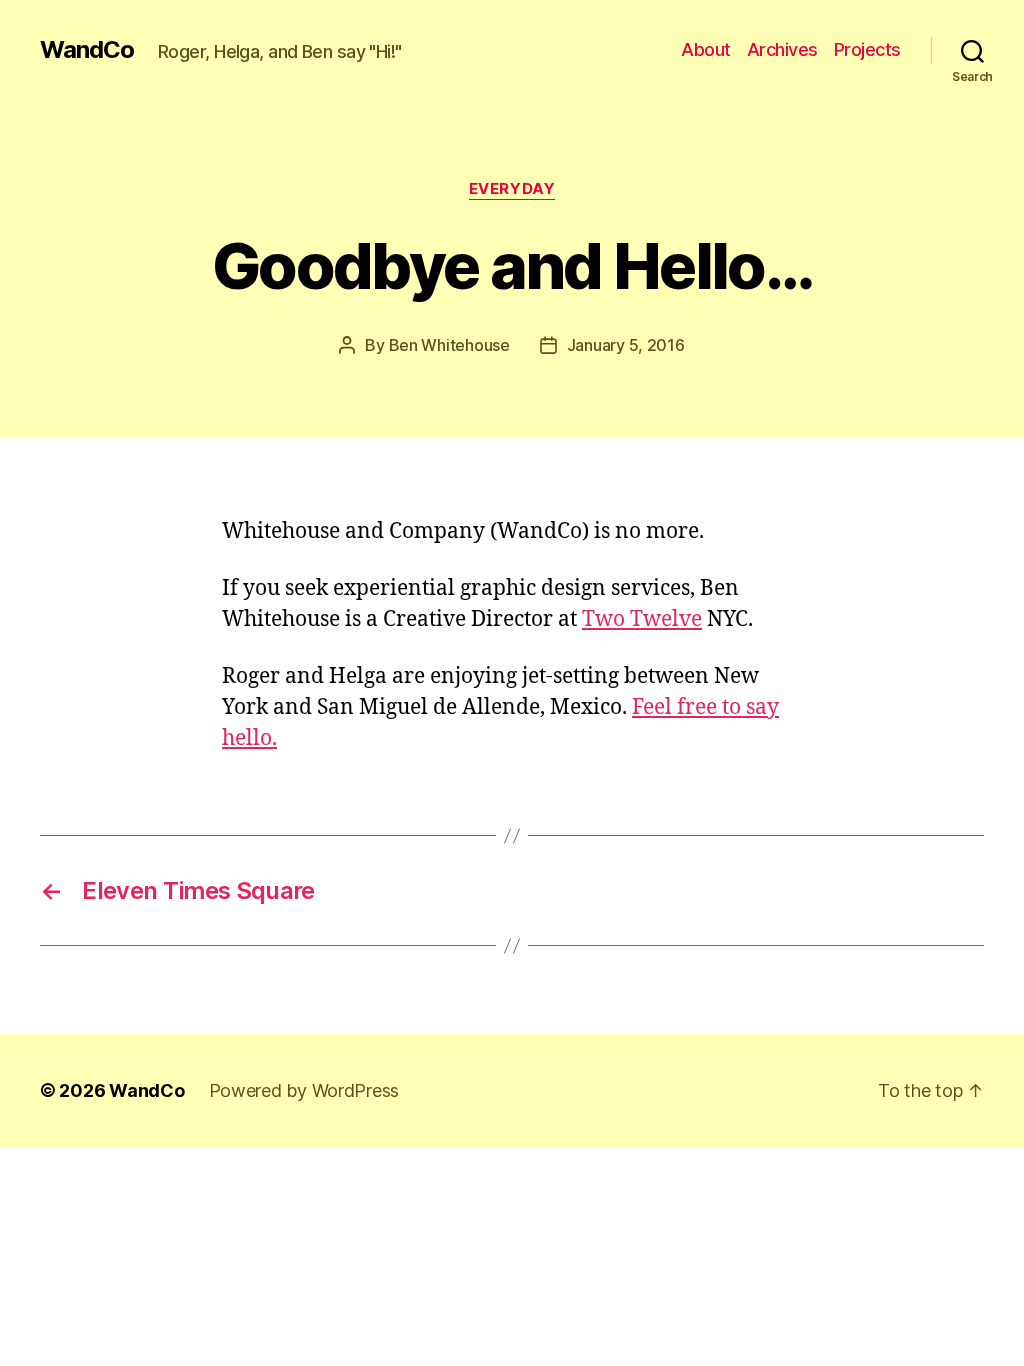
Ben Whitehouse (449, 345)
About (706, 49)
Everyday (512, 189)
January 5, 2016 (626, 345)
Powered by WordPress (304, 1090)
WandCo (87, 50)
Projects (867, 49)
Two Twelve (642, 619)
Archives (782, 49)
